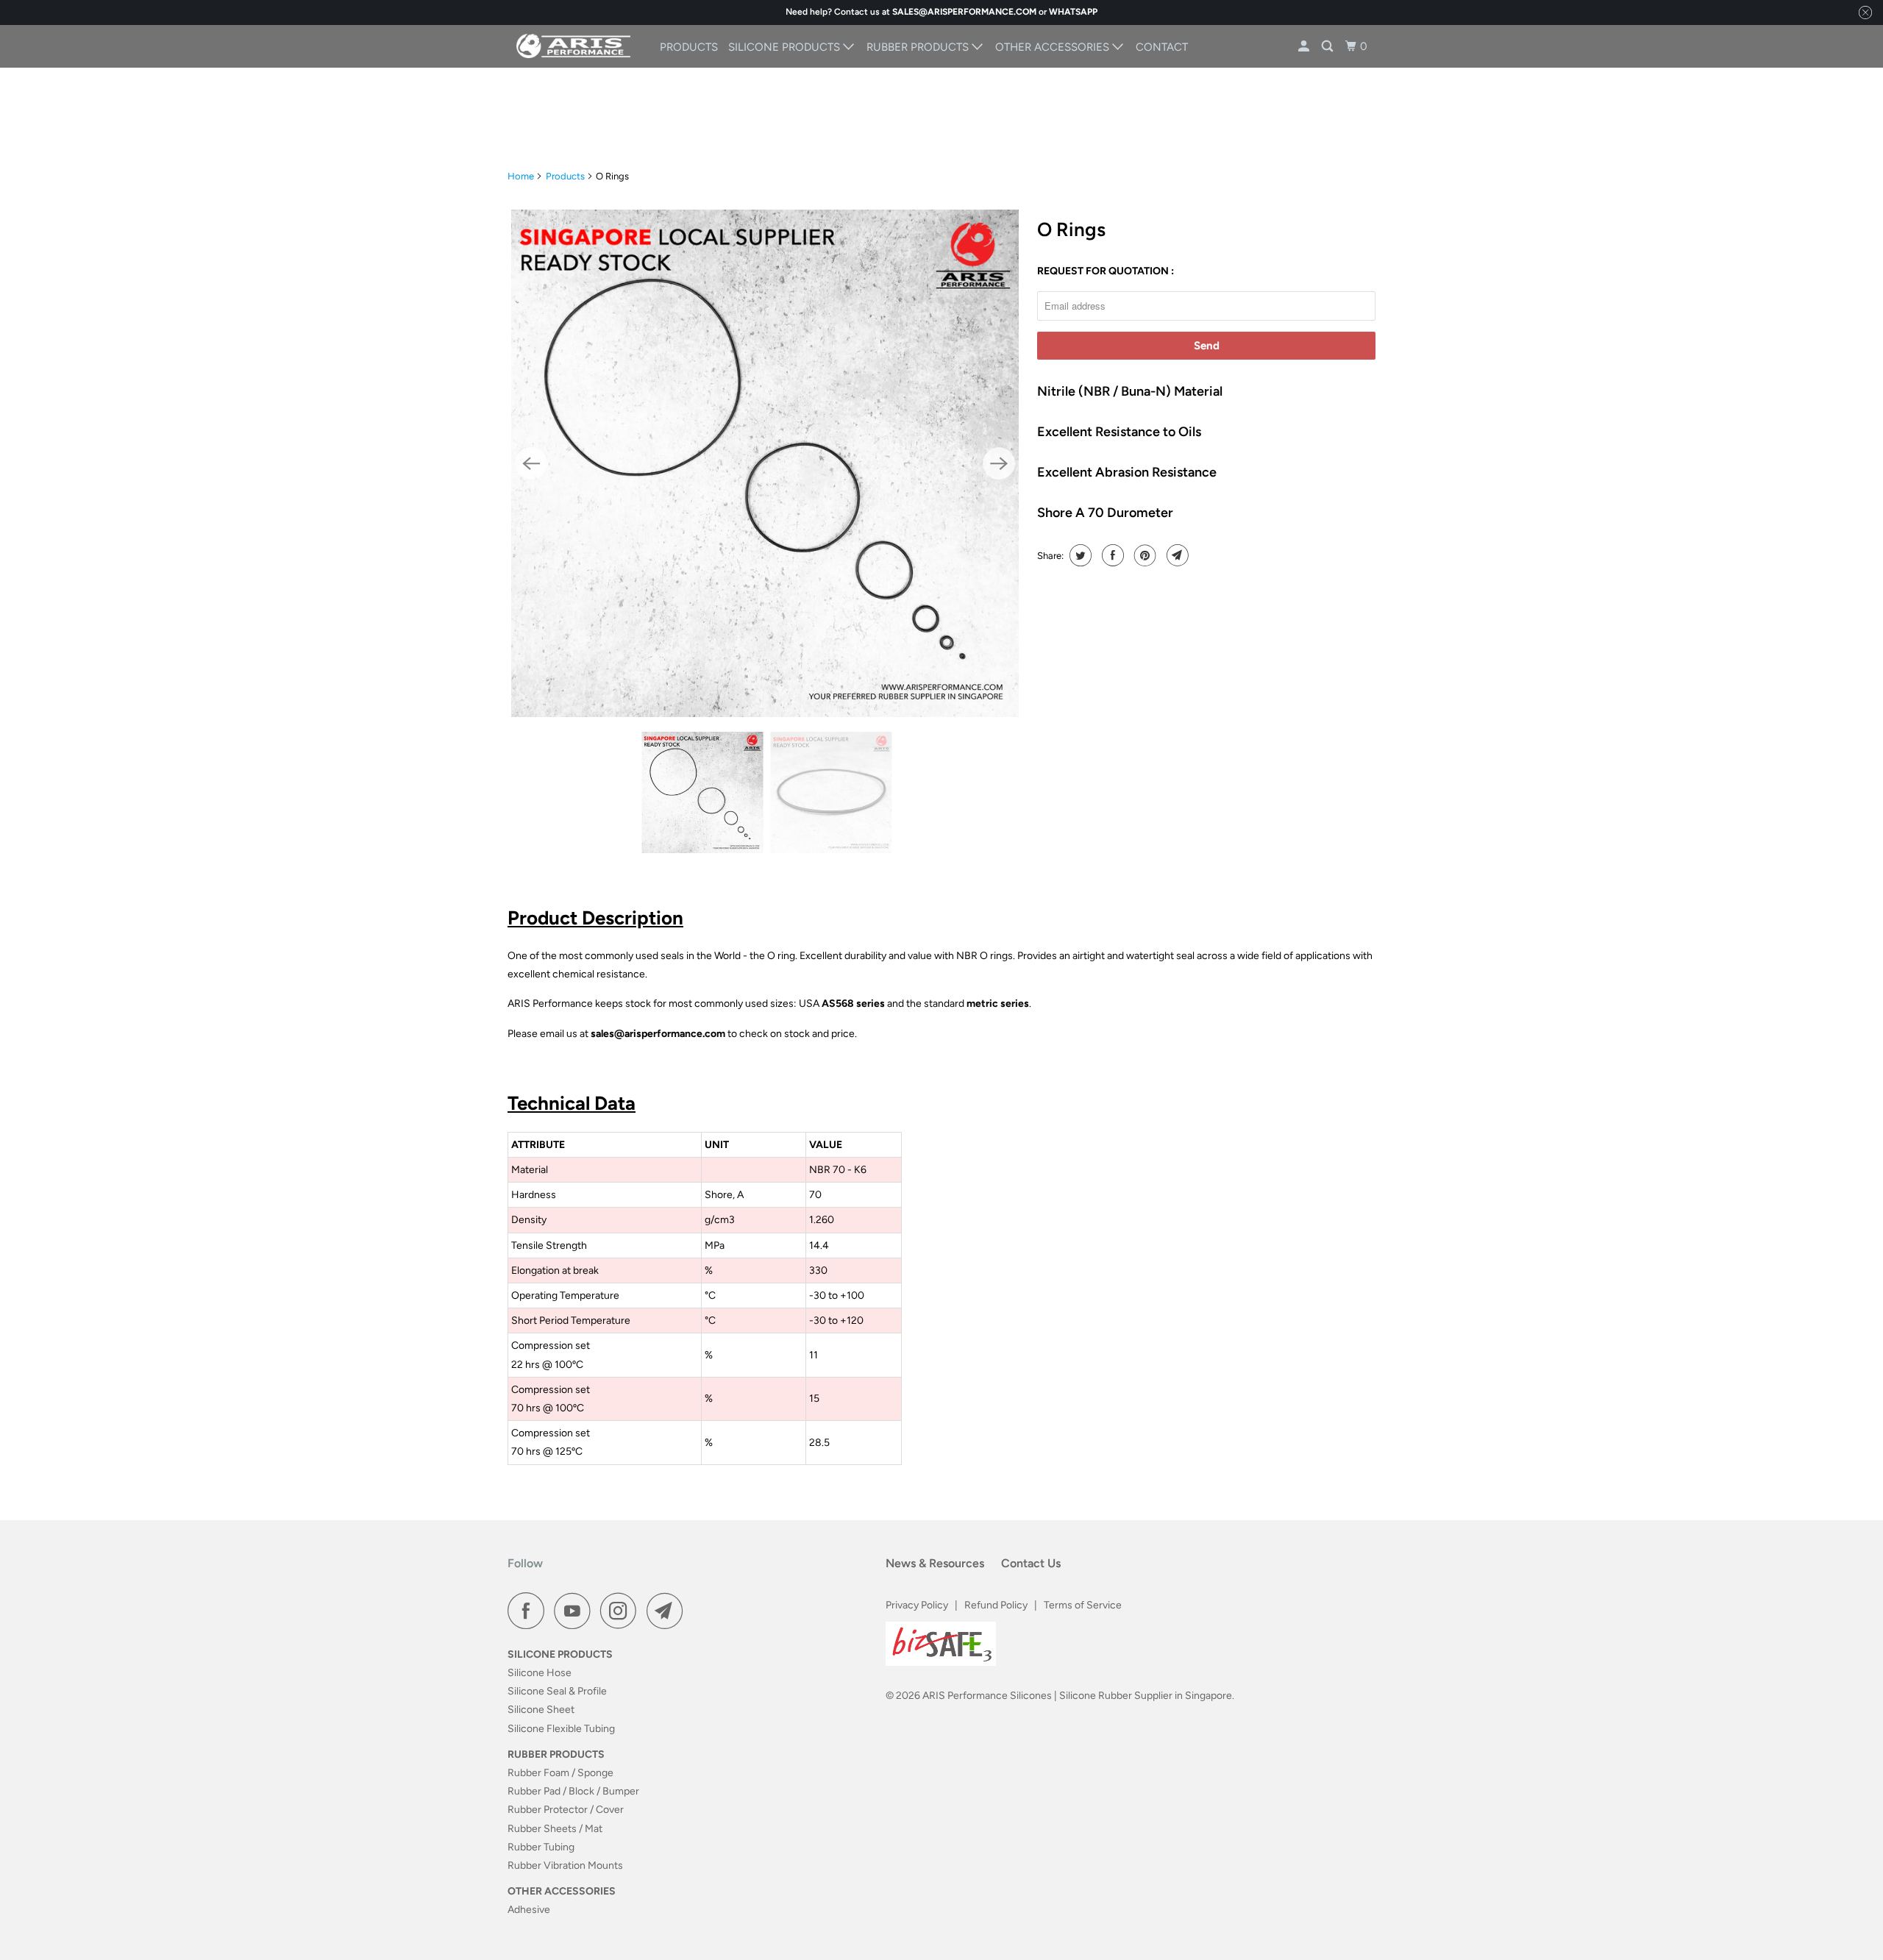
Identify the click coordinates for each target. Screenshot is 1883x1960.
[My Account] (1305, 47)
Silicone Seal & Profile (557, 1691)
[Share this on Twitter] (1079, 555)
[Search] (1328, 47)
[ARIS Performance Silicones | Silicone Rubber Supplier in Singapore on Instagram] (622, 1611)
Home (521, 176)
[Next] (999, 463)
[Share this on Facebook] (1111, 555)
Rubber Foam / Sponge (560, 1773)
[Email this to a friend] (1176, 555)
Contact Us (1031, 1563)
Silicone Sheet (541, 1710)
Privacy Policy (917, 1605)
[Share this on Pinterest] (1143, 555)
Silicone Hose (540, 1673)
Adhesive (529, 1910)
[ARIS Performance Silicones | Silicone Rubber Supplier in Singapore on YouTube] (576, 1611)
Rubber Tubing (541, 1847)
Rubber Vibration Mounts (565, 1865)
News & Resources (935, 1563)
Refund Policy (996, 1605)
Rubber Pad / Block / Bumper (573, 1791)
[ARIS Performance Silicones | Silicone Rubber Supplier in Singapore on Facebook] (530, 1611)
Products (565, 176)
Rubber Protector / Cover (566, 1810)
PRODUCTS (689, 47)
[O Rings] (765, 463)
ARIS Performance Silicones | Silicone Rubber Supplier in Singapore (1077, 1696)
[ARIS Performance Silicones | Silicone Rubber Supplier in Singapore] (574, 46)
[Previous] (531, 463)
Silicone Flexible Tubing (561, 1729)
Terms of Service (1083, 1605)
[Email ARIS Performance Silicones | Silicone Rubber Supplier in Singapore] (669, 1611)
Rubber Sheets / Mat (555, 1829)
